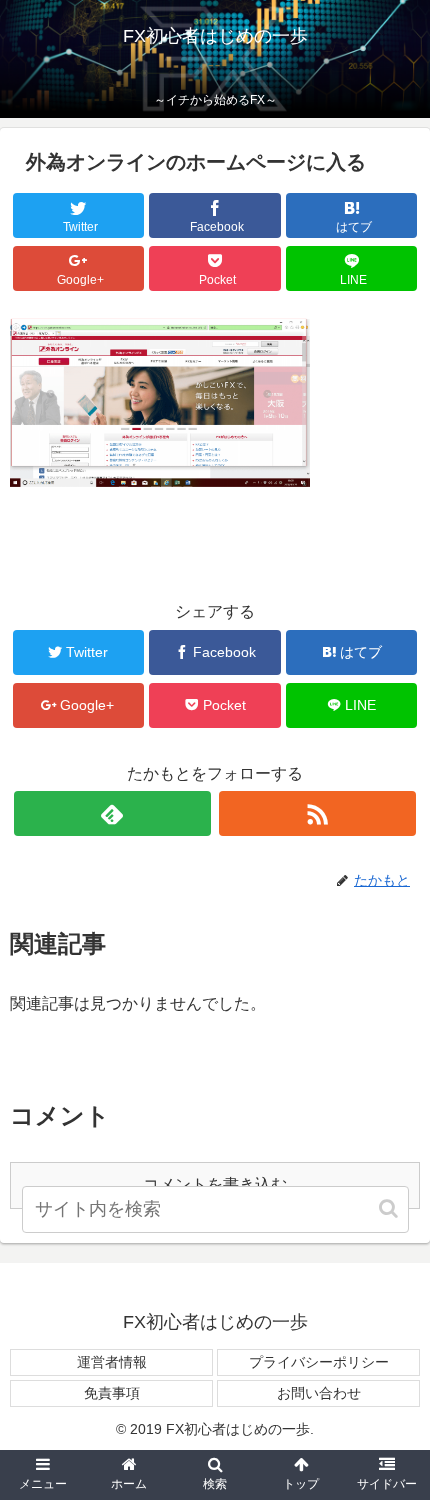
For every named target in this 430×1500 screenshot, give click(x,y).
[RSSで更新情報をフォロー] (317, 813)
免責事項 (112, 1393)
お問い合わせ (319, 1393)
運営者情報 (112, 1362)
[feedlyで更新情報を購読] (112, 813)
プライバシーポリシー (319, 1362)
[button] (390, 1208)
